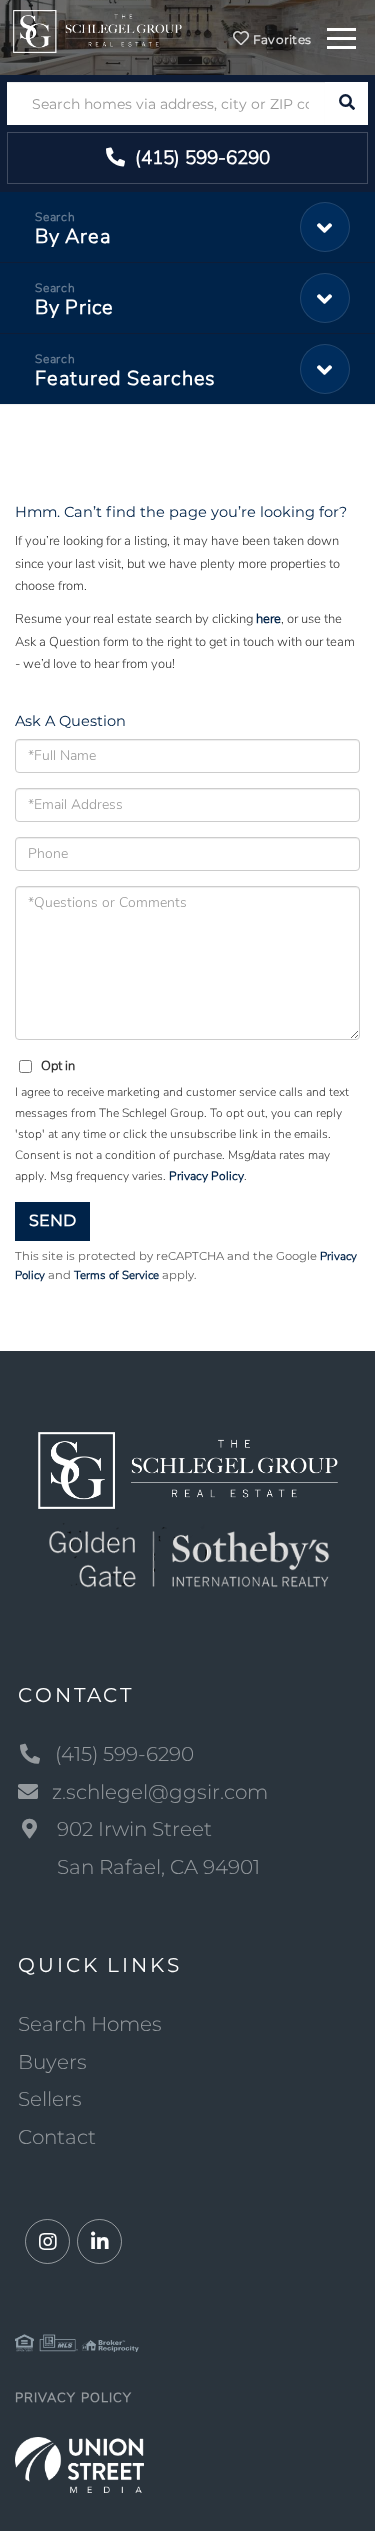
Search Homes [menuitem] (90, 2024)
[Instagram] (47, 2242)
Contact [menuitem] (57, 2137)
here (268, 619)
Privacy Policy (206, 1176)
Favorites (280, 39)
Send (52, 1220)
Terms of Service (116, 1275)
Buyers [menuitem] (52, 2062)
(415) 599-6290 (200, 158)
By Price (74, 307)
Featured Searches (125, 378)
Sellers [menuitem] (50, 2099)
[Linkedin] (99, 2242)
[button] (346, 103)
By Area (73, 236)
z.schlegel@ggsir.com (160, 1792)
